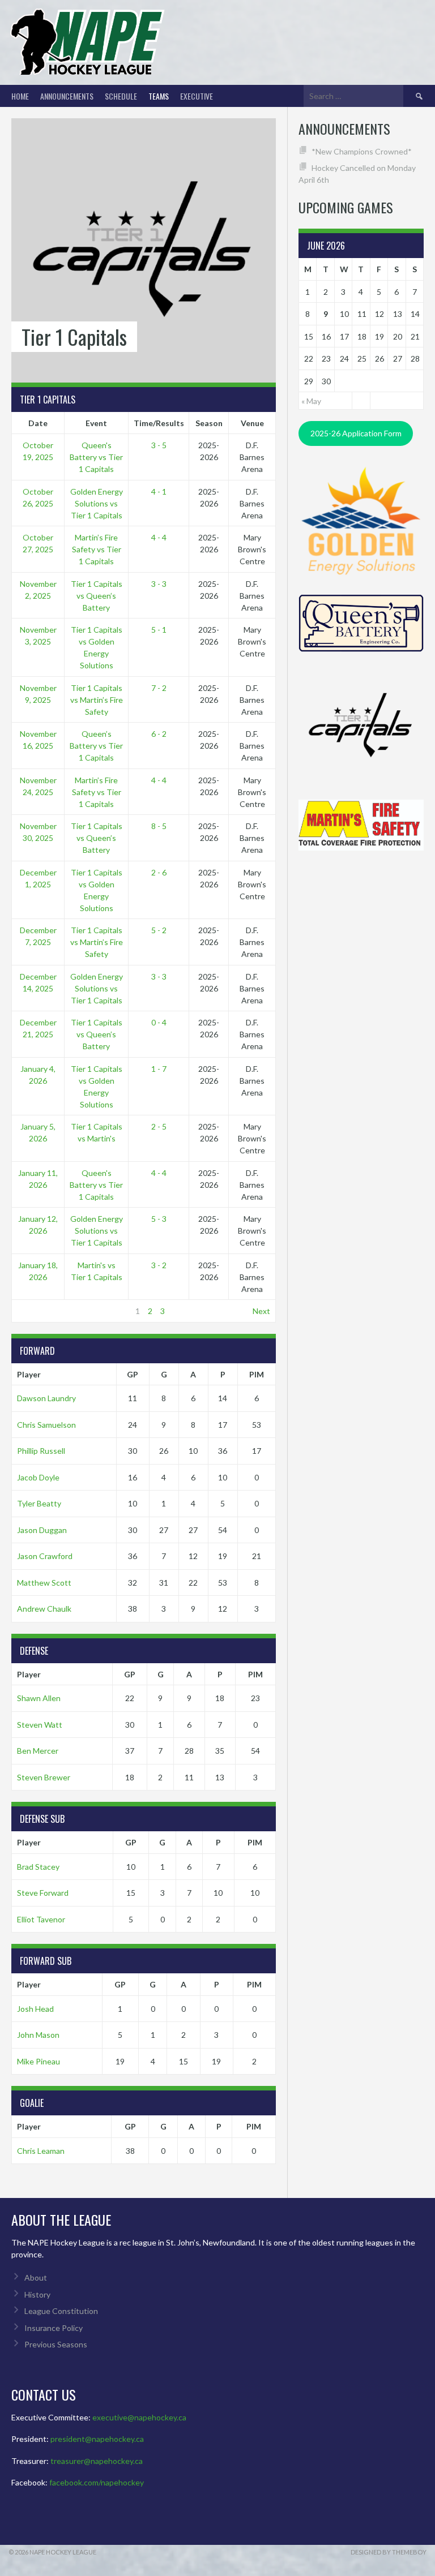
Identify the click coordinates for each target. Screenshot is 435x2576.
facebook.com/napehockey (97, 2482)
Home (20, 96)
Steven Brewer (44, 1777)
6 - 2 (159, 734)
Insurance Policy (54, 2328)
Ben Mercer (38, 1751)
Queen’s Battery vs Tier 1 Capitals (96, 746)
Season (209, 423)
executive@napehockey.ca (139, 2417)
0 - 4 (159, 1022)
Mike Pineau (39, 2061)
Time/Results (159, 423)
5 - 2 (159, 930)
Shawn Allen (39, 1698)
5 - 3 (159, 1219)
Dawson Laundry (46, 1398)
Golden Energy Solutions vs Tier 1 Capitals (97, 503)
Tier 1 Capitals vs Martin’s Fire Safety (97, 700)
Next (261, 1311)
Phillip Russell (41, 1451)
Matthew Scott (44, 1583)
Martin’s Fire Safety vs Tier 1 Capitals (97, 549)
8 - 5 (159, 826)
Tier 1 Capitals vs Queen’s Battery (97, 596)
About (36, 2277)
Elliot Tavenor (41, 1919)
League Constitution (61, 2311)
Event (96, 423)
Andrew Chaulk (44, 1609)
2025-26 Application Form (356, 433)
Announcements (67, 96)
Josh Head (35, 2009)
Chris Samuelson (46, 1425)
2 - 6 (159, 872)
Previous (33, 1311)
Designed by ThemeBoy (389, 2552)
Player (29, 1374)
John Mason (38, 2035)
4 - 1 (159, 491)
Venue (252, 423)
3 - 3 (159, 584)
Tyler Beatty (39, 1503)
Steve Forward (43, 1893)
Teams (159, 96)
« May (311, 401)
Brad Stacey (38, 1867)
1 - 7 (159, 1069)
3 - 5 (159, 445)
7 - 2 (159, 688)
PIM (257, 1374)
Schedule (121, 96)
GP (133, 1374)
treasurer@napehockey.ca (97, 2461)
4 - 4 (159, 537)
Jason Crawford (45, 1556)
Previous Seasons (56, 2344)
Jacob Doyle (38, 1477)
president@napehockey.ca (97, 2439)
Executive (197, 96)
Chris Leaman (41, 2151)
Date (38, 423)
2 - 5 (159, 1126)
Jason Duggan (42, 1530)
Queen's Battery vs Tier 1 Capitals (96, 457)
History (37, 2294)
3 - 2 (159, 1265)
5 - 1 (159, 630)
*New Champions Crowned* (362, 151)
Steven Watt (40, 1725)
